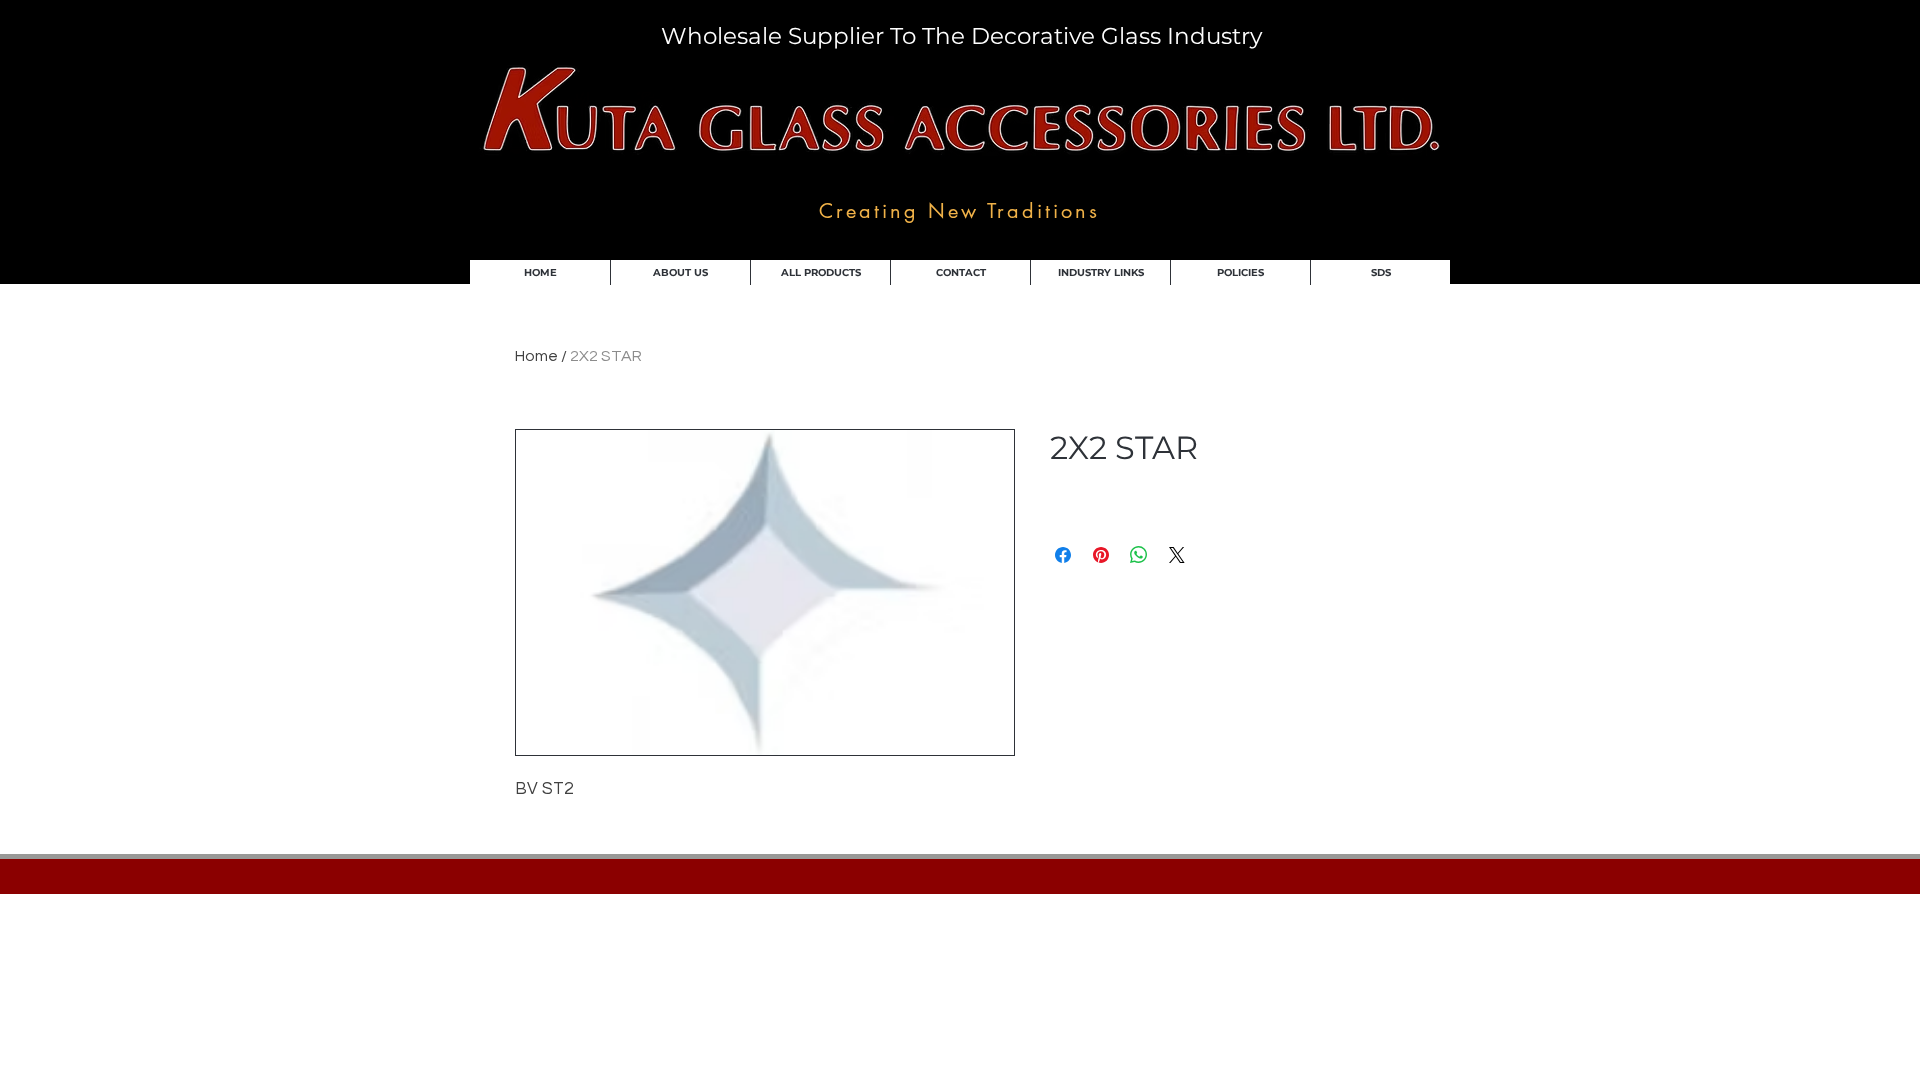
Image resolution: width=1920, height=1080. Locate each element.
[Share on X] (1177, 555)
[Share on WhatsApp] (1139, 555)
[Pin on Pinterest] (1101, 555)
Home (536, 356)
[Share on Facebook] (1063, 555)
